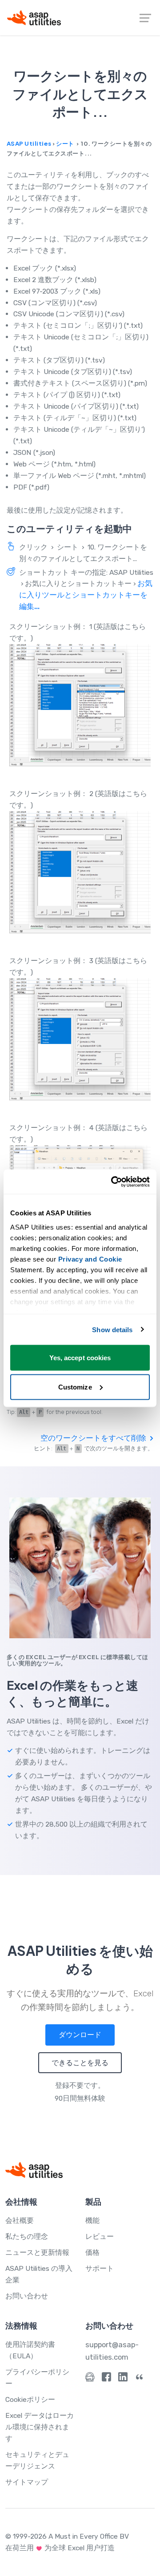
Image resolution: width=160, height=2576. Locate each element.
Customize (75, 1387)
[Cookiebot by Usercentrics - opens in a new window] (113, 1182)
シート (65, 143)
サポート (100, 2268)
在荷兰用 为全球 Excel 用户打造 (60, 2548)
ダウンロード (80, 2035)
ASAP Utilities (29, 143)
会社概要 (20, 2220)
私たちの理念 (27, 2236)
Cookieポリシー (30, 2399)
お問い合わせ (27, 2296)
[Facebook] (106, 2379)
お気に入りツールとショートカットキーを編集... (86, 595)
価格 (92, 2252)
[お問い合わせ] (90, 2379)
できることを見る (80, 2063)
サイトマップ (27, 2482)
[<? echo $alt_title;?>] (80, 705)
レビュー (100, 2236)
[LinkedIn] (123, 2379)
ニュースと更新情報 (37, 2252)
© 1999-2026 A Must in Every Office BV (67, 2536)
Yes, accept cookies (80, 1358)
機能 (92, 2220)
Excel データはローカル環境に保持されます (40, 2427)
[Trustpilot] (139, 2379)
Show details (112, 1329)
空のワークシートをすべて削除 (94, 1438)
